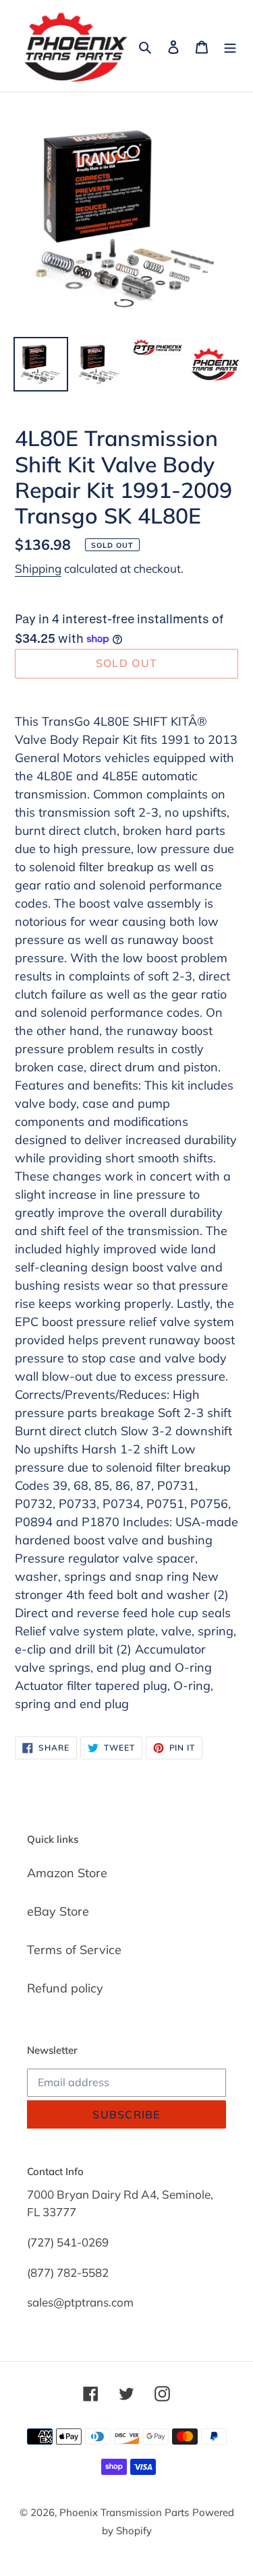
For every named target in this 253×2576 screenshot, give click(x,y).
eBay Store (58, 1911)
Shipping (38, 568)
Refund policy (65, 1988)
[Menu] (230, 46)
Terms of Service (74, 1950)
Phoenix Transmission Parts (124, 2512)
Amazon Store (67, 1873)
